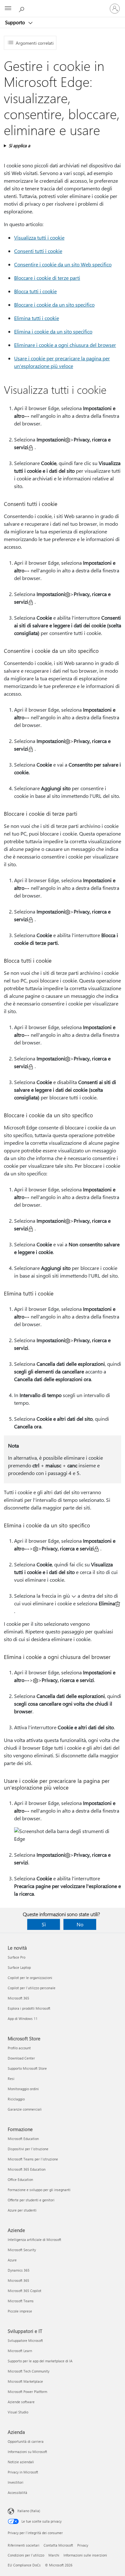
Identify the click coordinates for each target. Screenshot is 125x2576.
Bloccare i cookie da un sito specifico (54, 305)
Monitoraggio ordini (23, 2089)
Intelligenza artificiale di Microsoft (34, 2240)
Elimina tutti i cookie (37, 318)
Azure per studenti (22, 2210)
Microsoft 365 (18, 1998)
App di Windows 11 (23, 2018)
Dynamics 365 (19, 2270)
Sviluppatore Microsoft (25, 2340)
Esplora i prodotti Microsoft (29, 2008)
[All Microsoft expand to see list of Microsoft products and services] (8, 9)
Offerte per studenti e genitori (31, 2200)
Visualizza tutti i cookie (39, 237)
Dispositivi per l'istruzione (28, 2149)
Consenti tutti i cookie (38, 251)
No (80, 1924)
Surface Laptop (19, 1967)
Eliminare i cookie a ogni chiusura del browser (65, 345)
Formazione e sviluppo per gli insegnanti (39, 2190)
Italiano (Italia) (29, 2511)
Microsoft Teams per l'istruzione (33, 2159)
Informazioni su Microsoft (27, 2452)
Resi (11, 2079)
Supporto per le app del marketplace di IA (40, 2361)
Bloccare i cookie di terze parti (47, 278)
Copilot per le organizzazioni (30, 1978)
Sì (44, 1924)
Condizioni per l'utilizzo (26, 2555)
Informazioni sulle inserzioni (85, 2555)
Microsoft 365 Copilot (25, 2291)
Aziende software (21, 2402)
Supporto (16, 22)
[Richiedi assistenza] (22, 8)
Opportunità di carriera (26, 2441)
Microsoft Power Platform (27, 2392)
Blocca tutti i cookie (35, 291)
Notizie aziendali (21, 2462)
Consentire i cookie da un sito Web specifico (63, 264)
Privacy (83, 2545)
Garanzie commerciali (25, 2109)
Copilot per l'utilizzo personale (32, 1988)
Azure (12, 2260)
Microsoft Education (23, 2139)
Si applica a (19, 145)
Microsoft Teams (21, 2301)
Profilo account (19, 2048)
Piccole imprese (20, 2311)
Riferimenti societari (24, 2545)
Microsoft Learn (20, 2351)
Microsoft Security (22, 2250)
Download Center (21, 2058)
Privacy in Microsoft (23, 2472)
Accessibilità (17, 2492)
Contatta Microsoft (58, 2545)
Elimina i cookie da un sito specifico (53, 331)
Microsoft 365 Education (27, 2169)
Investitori (16, 2482)
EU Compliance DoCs (24, 2565)
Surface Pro (17, 1957)
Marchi (54, 2555)
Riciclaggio (16, 2099)
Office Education (20, 2179)
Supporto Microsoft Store (27, 2068)
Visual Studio (18, 2412)
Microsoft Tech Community (29, 2371)
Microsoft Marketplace (25, 2381)
